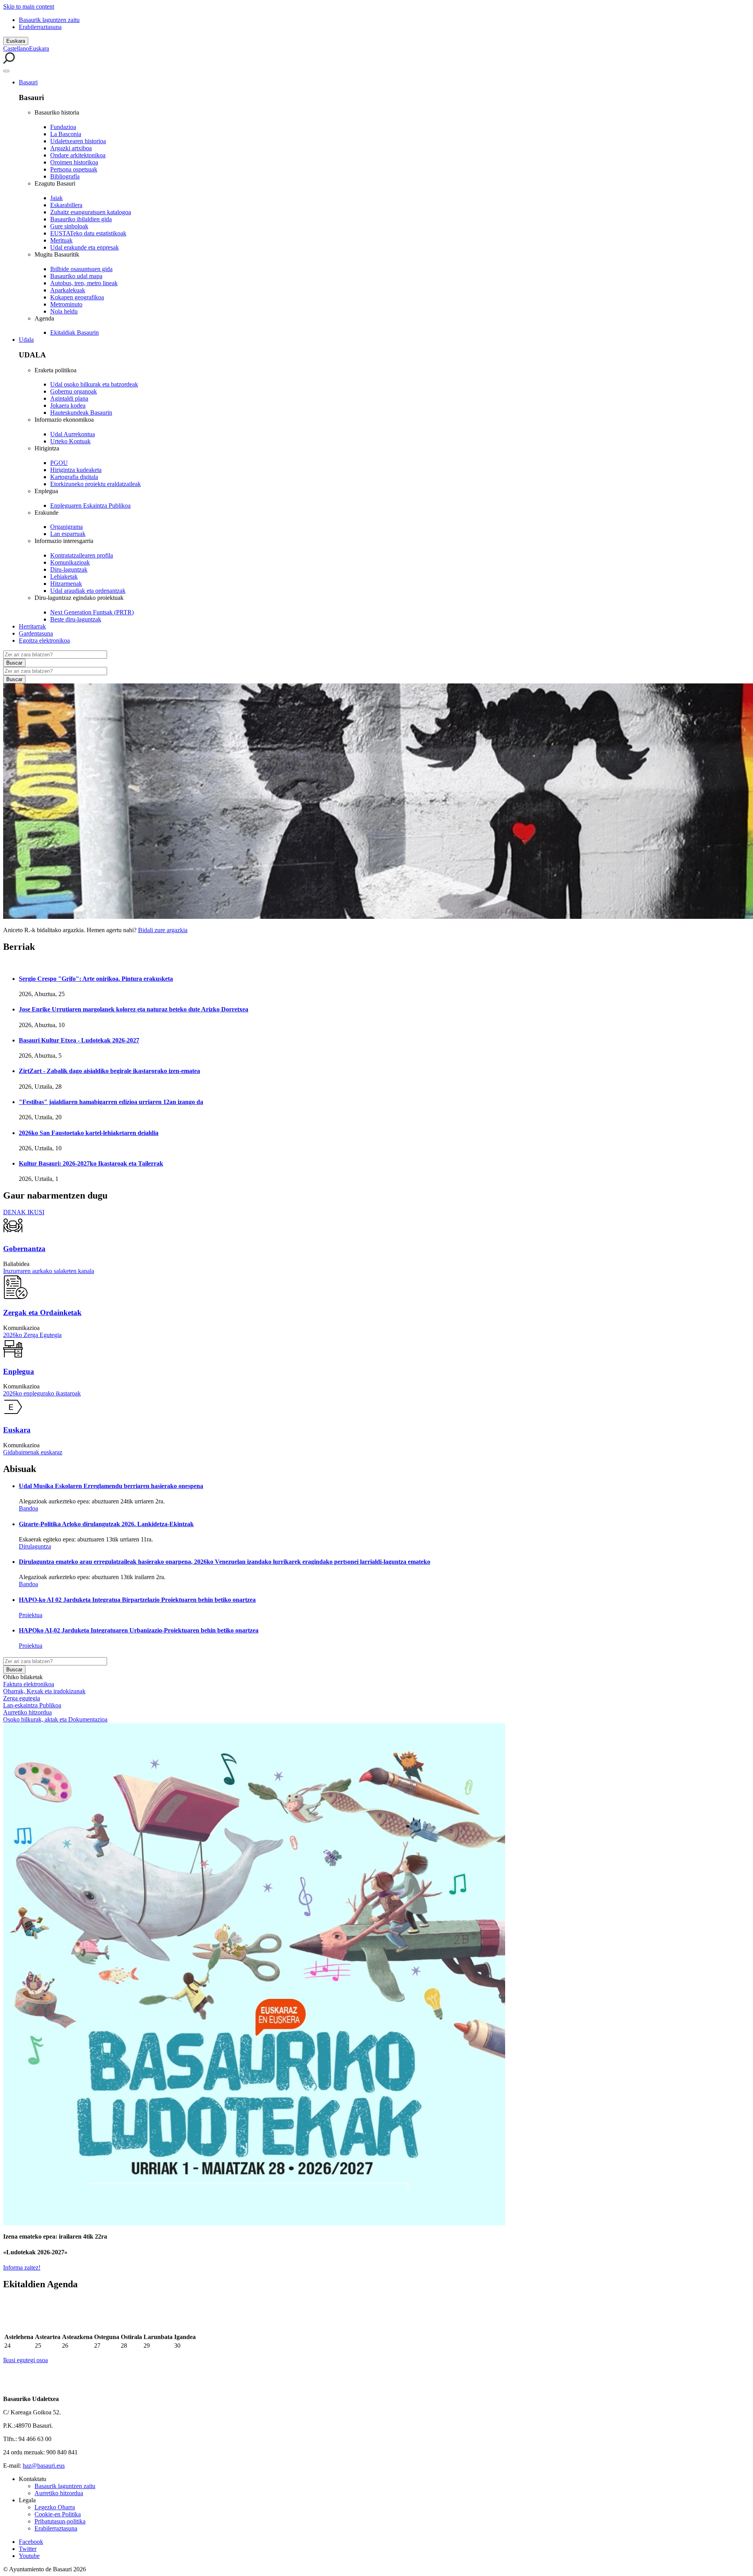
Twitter (28, 2549)
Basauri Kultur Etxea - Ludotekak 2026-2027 (79, 1040)
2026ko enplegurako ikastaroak (42, 1393)
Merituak (61, 240)
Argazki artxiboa (71, 148)
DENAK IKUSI (24, 1212)
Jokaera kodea (68, 405)
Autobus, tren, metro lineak (84, 283)
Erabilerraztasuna (40, 27)
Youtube (29, 2556)
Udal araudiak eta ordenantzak (88, 591)
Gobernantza (24, 1249)
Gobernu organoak (74, 391)
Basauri (28, 82)
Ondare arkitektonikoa (78, 155)
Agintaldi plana (69, 398)
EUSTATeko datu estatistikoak (88, 233)
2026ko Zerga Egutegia (32, 1335)
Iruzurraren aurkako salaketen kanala (49, 1271)
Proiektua (31, 1615)
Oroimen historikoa (74, 162)
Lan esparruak (68, 534)
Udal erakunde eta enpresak (85, 247)
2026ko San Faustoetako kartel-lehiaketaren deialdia (89, 1133)
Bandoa (28, 1508)
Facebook (31, 2542)
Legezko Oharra (55, 2507)
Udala (26, 340)
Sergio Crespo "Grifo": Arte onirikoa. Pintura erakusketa (96, 979)
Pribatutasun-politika (60, 2521)
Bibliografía (65, 176)
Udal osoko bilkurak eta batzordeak (94, 384)
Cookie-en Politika (58, 2514)
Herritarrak (32, 626)
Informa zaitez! (22, 2267)
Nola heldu (64, 311)
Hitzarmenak (66, 584)
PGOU (59, 463)
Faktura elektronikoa (29, 1684)
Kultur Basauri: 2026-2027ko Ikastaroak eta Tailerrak (91, 1163)
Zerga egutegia (22, 1698)
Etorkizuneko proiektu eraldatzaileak (95, 484)
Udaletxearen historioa (78, 141)
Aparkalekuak (68, 290)
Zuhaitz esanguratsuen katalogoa (91, 212)
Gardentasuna (36, 633)
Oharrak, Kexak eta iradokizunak (44, 1691)
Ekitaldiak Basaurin (75, 332)
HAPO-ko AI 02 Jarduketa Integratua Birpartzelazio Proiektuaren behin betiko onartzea (137, 1600)
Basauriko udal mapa (76, 276)
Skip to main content (29, 6)
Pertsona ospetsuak (74, 169)
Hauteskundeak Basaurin (81, 413)
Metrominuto (66, 304)
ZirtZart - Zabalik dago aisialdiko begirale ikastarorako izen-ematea (109, 1071)
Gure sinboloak (69, 226)
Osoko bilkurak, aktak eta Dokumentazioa (55, 1719)
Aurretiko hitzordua (27, 1712)
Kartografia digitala (74, 477)
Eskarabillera (66, 205)
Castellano (16, 48)
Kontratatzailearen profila (82, 555)
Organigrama (66, 527)
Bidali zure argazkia (163, 930)
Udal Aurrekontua (73, 434)
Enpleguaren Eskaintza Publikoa (90, 506)
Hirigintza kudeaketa (76, 470)
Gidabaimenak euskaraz (33, 1452)
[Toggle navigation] (6, 71)
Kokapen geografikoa (77, 297)
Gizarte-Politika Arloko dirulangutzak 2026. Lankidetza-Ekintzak (106, 1524)
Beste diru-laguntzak (76, 619)
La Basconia (66, 134)
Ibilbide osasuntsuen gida (81, 269)
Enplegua (19, 1371)
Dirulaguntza (35, 1546)
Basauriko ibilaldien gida (81, 219)
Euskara (16, 41)
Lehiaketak (64, 577)
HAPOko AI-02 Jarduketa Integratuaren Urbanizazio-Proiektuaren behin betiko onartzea (139, 1630)
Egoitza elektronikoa (44, 640)
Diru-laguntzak (69, 569)
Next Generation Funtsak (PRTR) (92, 612)
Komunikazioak (70, 562)
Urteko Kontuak (70, 441)
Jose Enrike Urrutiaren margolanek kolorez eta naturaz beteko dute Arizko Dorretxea (134, 1009)
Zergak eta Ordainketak (42, 1313)
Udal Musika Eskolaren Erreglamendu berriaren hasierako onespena (111, 1486)
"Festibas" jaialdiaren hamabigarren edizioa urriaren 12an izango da (111, 1102)
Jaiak (56, 198)
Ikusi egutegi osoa (25, 2360)
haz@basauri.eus (44, 2466)
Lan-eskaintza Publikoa (32, 1705)
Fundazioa (63, 127)
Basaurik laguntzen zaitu (49, 20)
